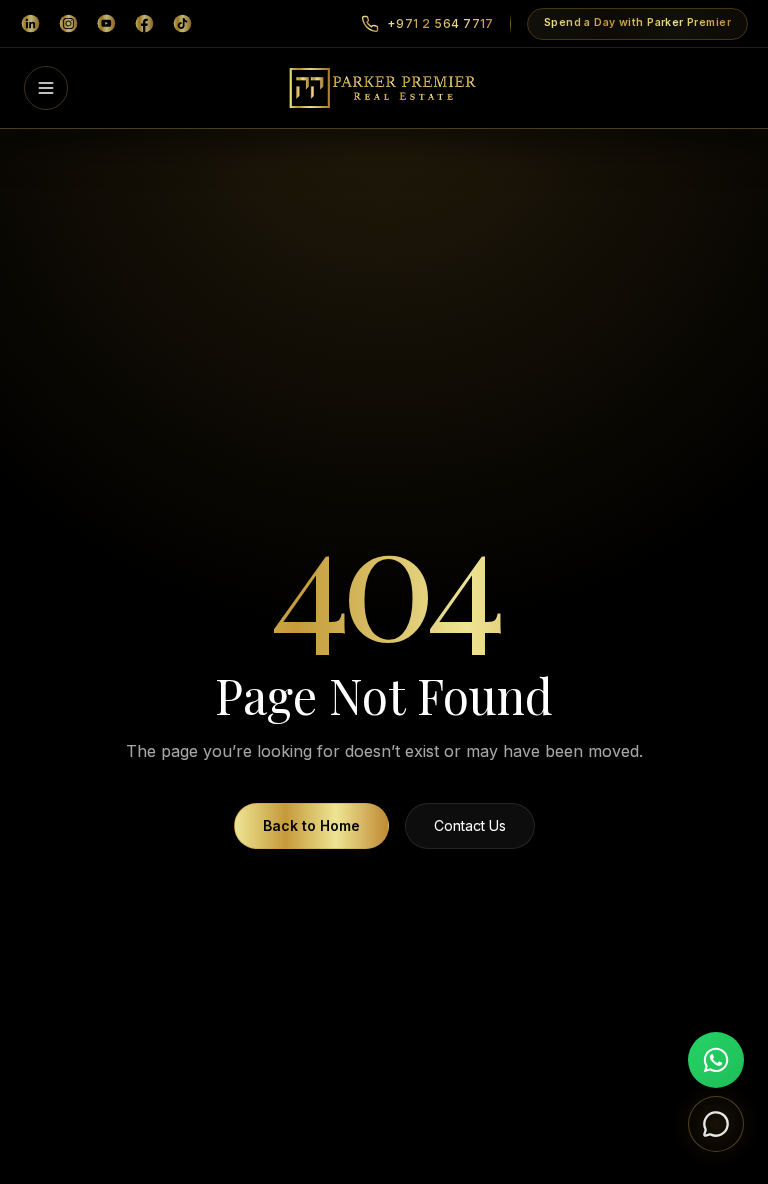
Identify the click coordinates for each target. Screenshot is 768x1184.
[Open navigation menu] (46, 88)
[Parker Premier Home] (384, 88)
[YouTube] (106, 24)
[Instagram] (68, 24)
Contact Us (470, 825)
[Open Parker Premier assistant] (716, 1124)
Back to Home (311, 825)
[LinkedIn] (30, 24)
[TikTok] (182, 24)
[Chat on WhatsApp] (716, 1060)
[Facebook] (144, 24)
